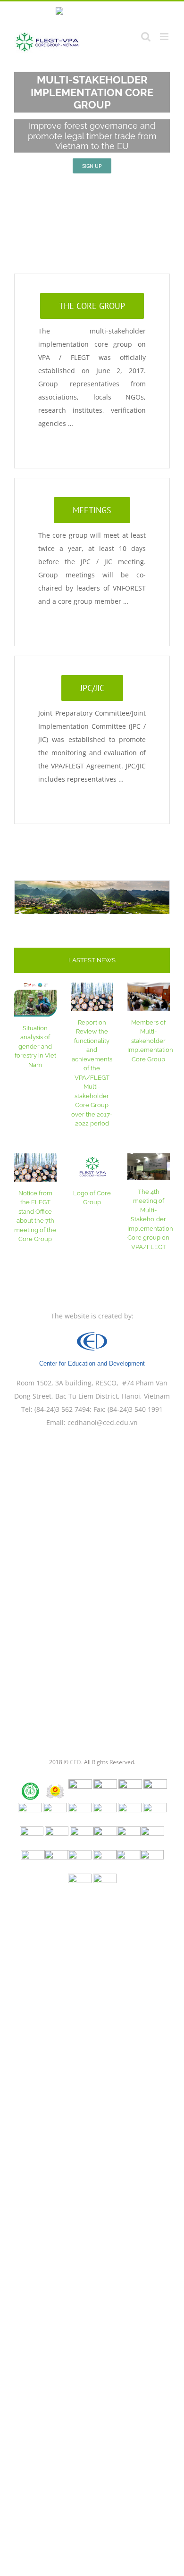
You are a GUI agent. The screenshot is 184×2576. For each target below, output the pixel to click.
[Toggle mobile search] (146, 37)
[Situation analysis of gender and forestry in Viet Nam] (35, 1000)
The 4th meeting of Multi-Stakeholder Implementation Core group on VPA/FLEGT (150, 1219)
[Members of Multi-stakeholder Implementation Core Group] (149, 997)
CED (75, 1762)
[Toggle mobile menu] (165, 37)
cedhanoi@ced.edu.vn (103, 1422)
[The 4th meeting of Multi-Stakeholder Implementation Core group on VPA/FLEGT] (149, 1167)
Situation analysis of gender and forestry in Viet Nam (35, 1046)
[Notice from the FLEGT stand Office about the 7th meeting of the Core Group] (35, 1167)
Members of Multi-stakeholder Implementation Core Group (150, 1041)
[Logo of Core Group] (92, 1167)
